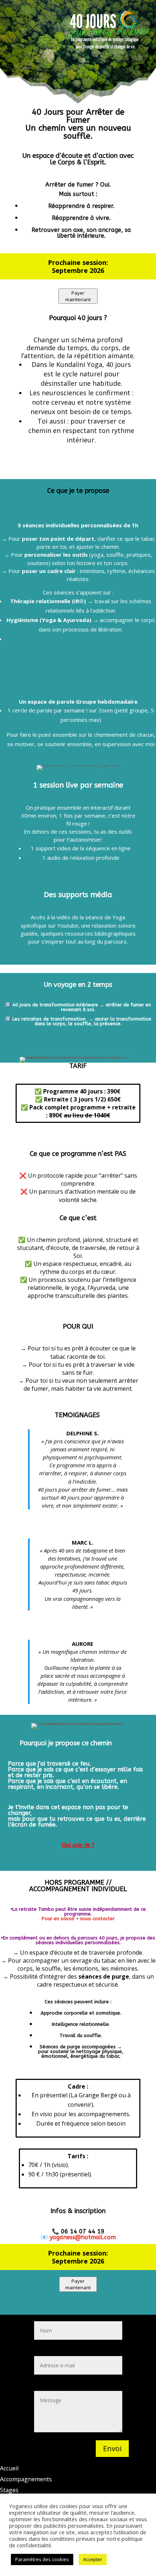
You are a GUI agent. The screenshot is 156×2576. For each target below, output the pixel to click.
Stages (9, 2490)
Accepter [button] (93, 2559)
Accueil (9, 2468)
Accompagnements (26, 2479)
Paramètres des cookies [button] (42, 2559)
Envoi (112, 2448)
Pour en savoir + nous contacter (78, 1919)
